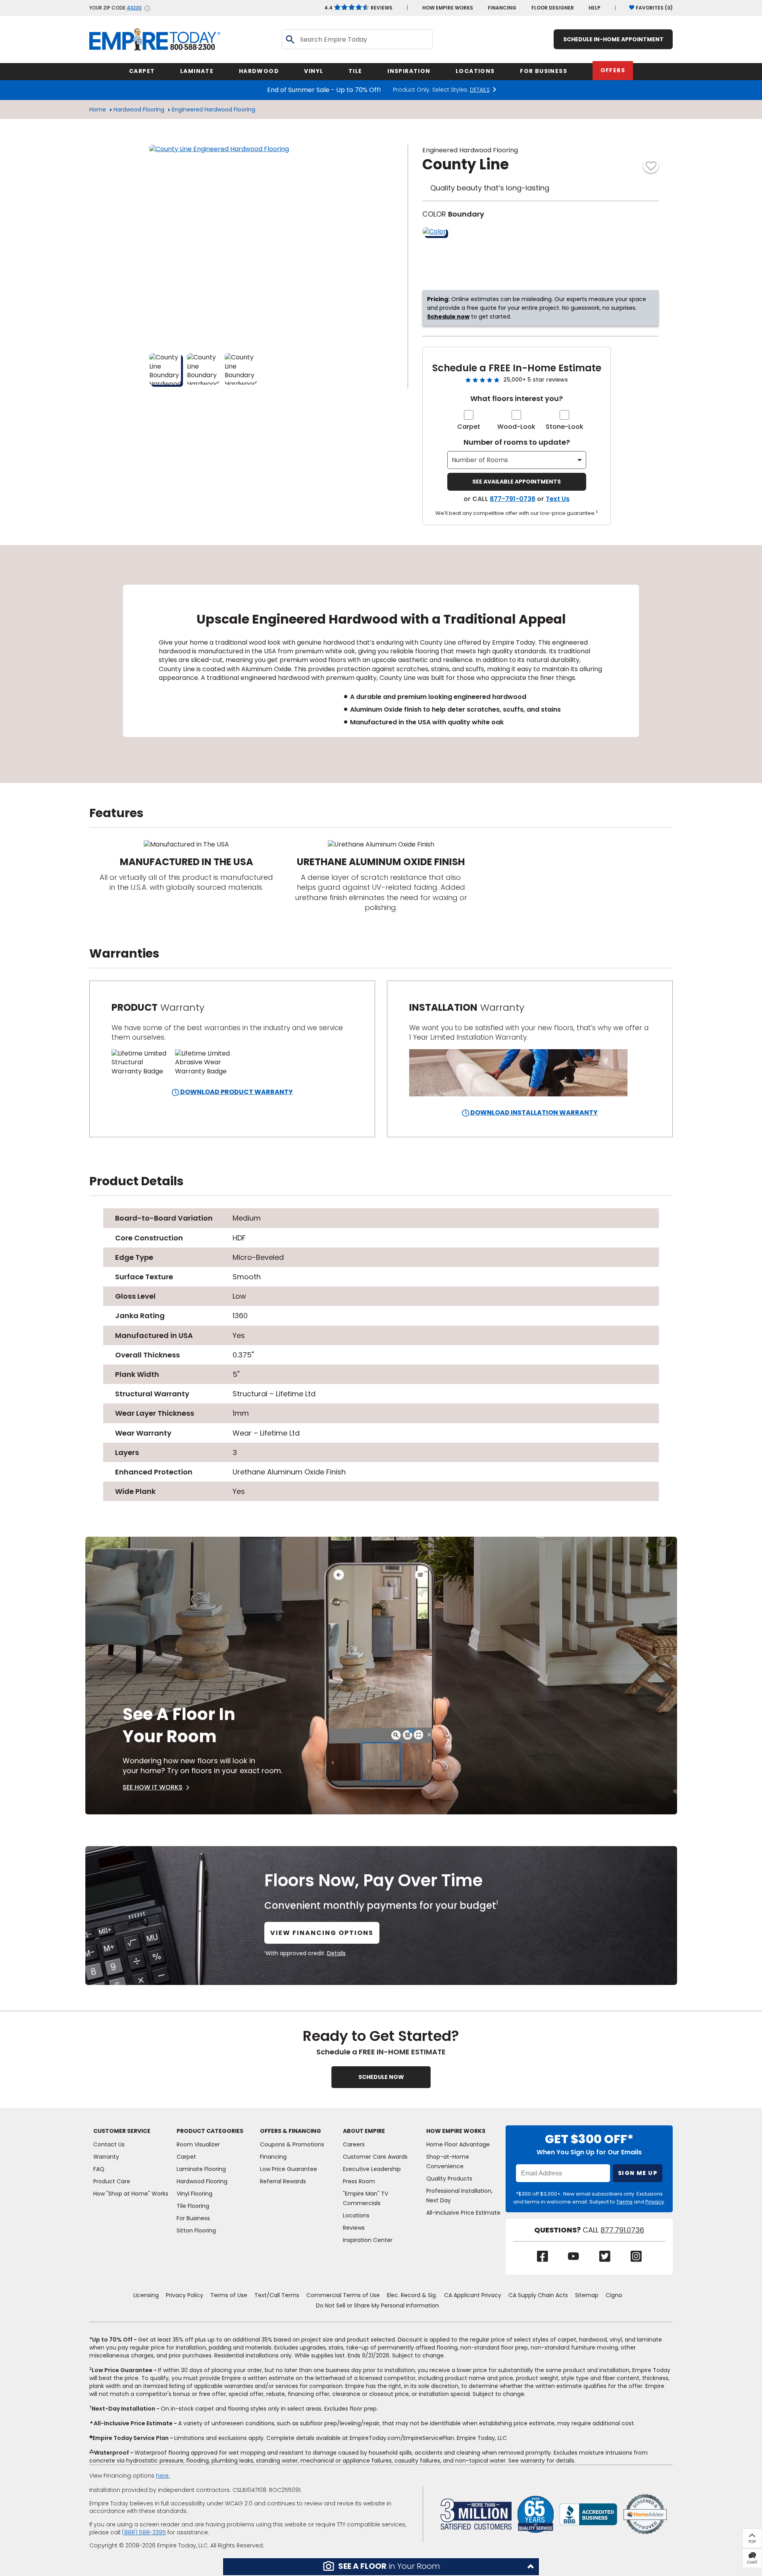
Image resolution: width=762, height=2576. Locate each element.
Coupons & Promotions (292, 2144)
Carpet (469, 427)
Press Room (359, 2181)
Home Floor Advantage (458, 2144)
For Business (193, 2218)
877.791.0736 (622, 2230)
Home (98, 109)
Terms (624, 2202)
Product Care (112, 2181)
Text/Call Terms (277, 2295)
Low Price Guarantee (289, 2169)
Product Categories (210, 2131)
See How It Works (153, 1787)
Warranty (106, 2157)
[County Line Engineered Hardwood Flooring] (248, 244)
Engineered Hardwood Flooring (214, 109)
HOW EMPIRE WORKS (448, 8)
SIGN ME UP (638, 2173)
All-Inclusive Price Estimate (463, 2213)
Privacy (655, 2202)
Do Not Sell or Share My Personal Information (377, 2305)
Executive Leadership (372, 2169)
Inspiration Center (368, 2240)
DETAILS (480, 90)
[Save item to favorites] (651, 165)
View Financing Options (322, 1933)
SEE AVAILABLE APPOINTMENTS (517, 482)
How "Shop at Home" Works (131, 2194)
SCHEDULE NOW (381, 2077)
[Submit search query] (290, 39)
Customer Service (122, 2131)
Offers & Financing (291, 2131)
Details (336, 1953)
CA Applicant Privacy (473, 2295)
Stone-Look (565, 427)
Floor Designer (553, 8)
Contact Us (109, 2144)
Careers (354, 2144)
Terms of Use (229, 2295)
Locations (356, 2215)
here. (163, 2476)
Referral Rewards (283, 2181)
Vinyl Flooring (194, 2194)
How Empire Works (456, 2131)
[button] (381, 2567)
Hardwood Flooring (139, 109)
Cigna (614, 2295)
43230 (134, 8)
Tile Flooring (193, 2206)
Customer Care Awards (375, 2157)
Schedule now (448, 317)
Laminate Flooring (201, 2169)
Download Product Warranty (236, 1092)
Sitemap (587, 2295)
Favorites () (654, 8)
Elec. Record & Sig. (412, 2295)
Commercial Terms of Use (343, 2295)
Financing (502, 8)
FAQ (99, 2169)
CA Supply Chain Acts (538, 2295)
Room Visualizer (198, 2144)
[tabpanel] (381, 664)
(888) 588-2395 (144, 2532)
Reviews (358, 8)
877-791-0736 (513, 499)
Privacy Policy (185, 2295)
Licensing (146, 2295)
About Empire (364, 2131)
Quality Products (449, 2179)
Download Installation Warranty (533, 1112)
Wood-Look (516, 427)
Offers (613, 70)
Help (595, 8)
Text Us (558, 499)
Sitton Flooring (196, 2230)
